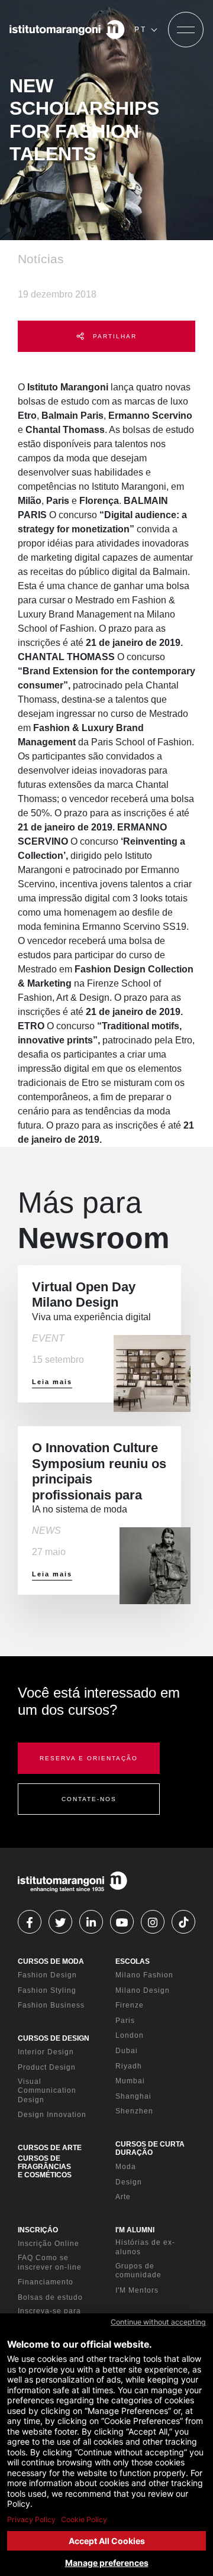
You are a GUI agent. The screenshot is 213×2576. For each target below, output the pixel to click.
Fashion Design (47, 1975)
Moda (126, 2167)
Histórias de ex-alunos (145, 2247)
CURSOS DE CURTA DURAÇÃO (150, 2148)
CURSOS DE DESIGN (54, 2038)
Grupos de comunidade (138, 2271)
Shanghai (133, 2096)
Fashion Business (51, 2005)
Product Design (47, 2067)
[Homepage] (67, 30)
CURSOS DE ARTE (50, 2148)
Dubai (127, 2051)
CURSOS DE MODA (51, 1961)
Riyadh (129, 2066)
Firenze (130, 2005)
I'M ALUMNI (135, 2230)
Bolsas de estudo (50, 2297)
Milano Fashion (144, 1975)
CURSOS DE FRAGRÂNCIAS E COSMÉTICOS (45, 2167)
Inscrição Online (49, 2244)
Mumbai (130, 2081)
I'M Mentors (137, 2290)
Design (129, 2182)
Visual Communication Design (47, 2091)
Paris (125, 2021)
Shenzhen (134, 2111)
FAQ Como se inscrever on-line (50, 2263)
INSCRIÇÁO (38, 2230)
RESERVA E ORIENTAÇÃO (89, 1758)
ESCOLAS (133, 1961)
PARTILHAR (113, 336)
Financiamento (46, 2282)
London (130, 2035)
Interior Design (46, 2052)
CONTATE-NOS (89, 1799)
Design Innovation (52, 2115)
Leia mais (52, 1382)
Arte (123, 2197)
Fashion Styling (47, 1990)
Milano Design (143, 1990)
